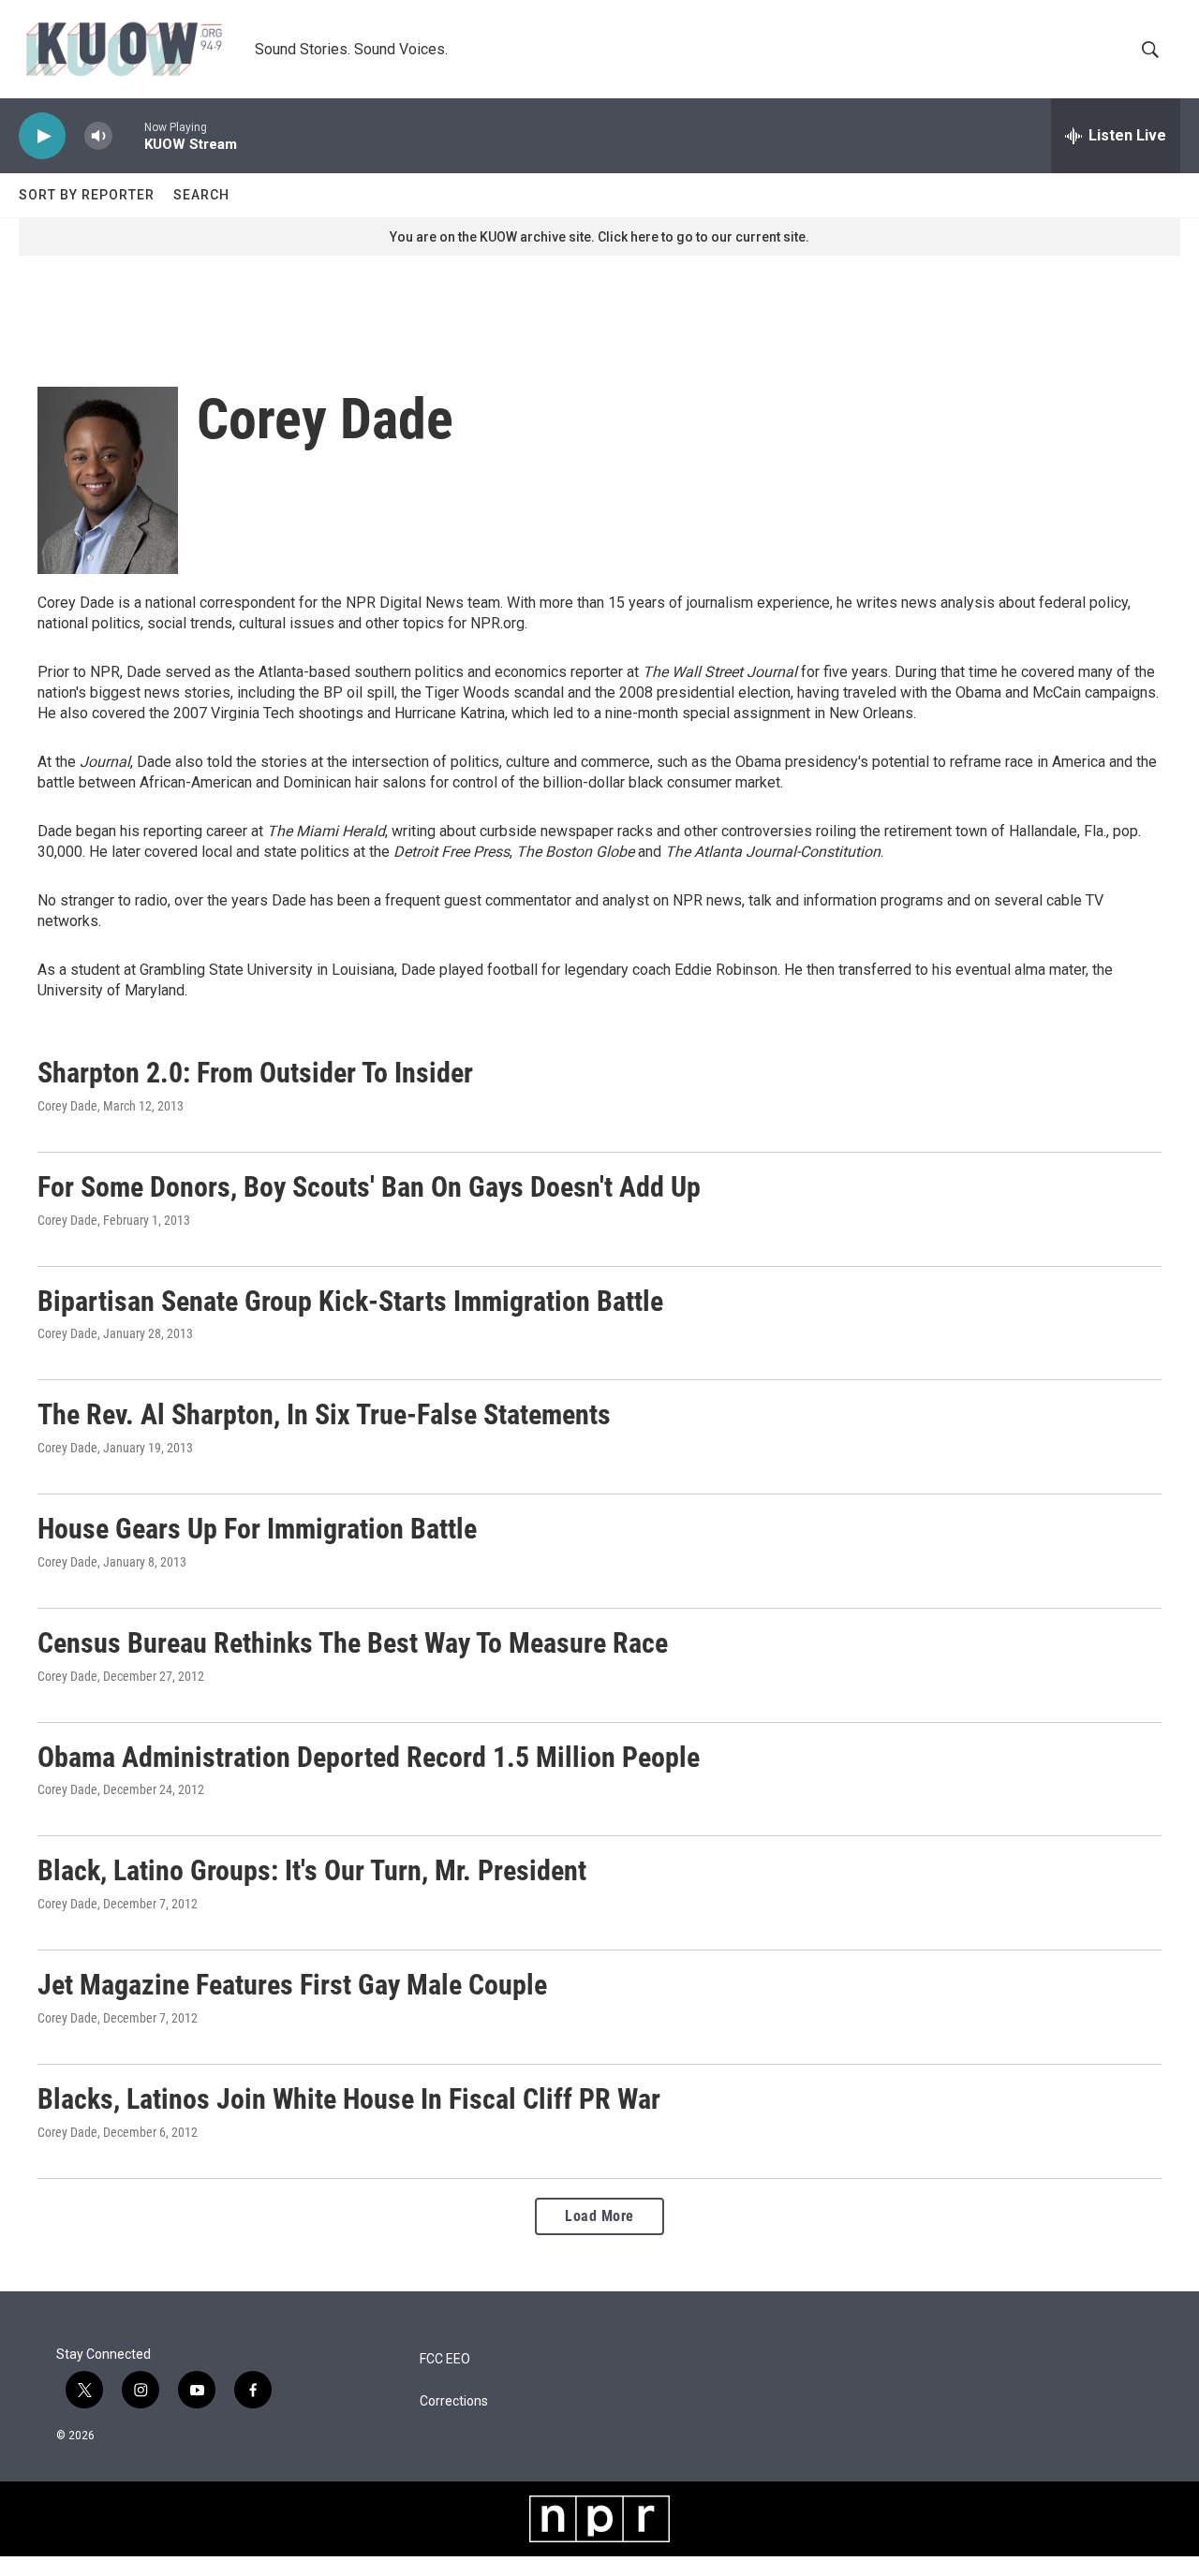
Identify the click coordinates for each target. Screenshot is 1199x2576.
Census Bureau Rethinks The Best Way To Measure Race (353, 1643)
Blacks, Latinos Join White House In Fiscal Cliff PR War (349, 2099)
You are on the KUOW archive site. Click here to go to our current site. (599, 237)
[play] (42, 136)
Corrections (454, 2401)
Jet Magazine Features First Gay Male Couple (292, 1985)
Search (201, 195)
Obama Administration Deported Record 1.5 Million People (369, 1757)
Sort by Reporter (87, 195)
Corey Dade (67, 1106)
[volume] (98, 136)
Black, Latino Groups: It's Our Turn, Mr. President (312, 1870)
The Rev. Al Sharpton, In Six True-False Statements (324, 1414)
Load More (599, 2216)
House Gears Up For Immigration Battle (257, 1529)
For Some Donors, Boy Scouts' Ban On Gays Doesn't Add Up (369, 1187)
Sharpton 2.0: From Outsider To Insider (255, 1073)
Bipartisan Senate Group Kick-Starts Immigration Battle (350, 1301)
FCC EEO (445, 2359)
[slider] (128, 135)
